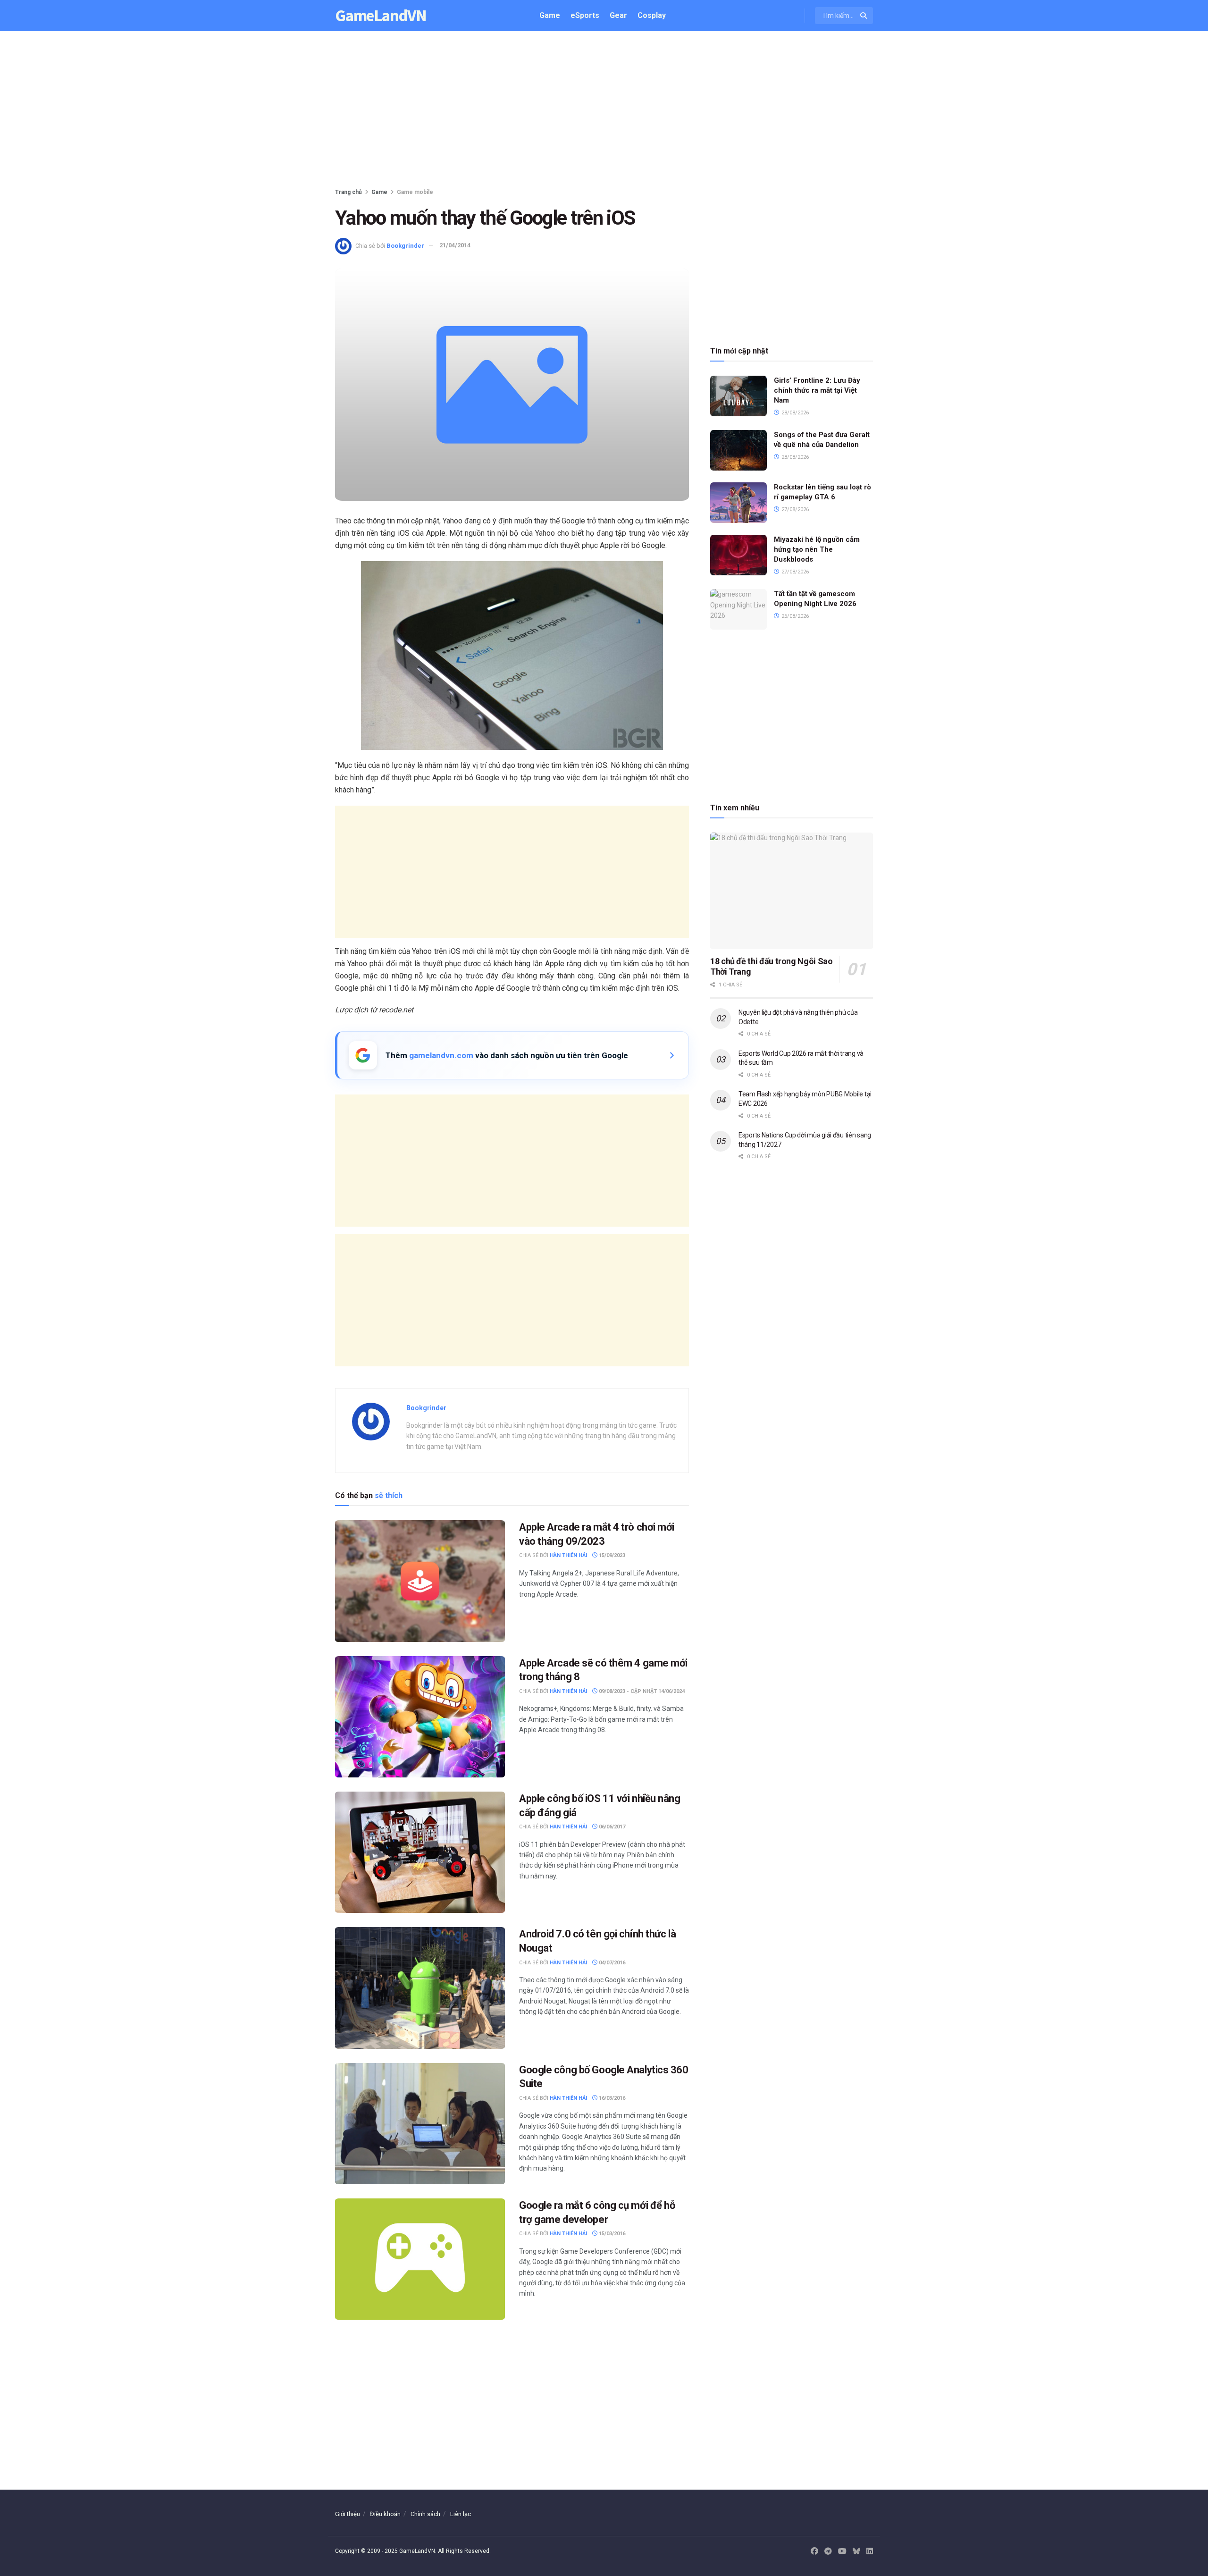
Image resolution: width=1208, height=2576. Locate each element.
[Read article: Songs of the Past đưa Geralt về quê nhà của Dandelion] (738, 450)
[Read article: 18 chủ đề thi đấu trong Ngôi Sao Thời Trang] (792, 891)
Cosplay (652, 15)
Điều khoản (385, 2514)
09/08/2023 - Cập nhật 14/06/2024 (641, 1691)
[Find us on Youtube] (842, 2551)
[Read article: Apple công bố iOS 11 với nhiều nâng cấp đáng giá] (420, 1852)
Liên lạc (461, 2514)
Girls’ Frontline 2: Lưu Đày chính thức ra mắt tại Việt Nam (817, 390)
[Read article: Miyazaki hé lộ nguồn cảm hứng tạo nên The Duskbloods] (738, 555)
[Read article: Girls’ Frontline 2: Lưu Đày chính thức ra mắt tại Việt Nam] (738, 396)
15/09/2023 (611, 1555)
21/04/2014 (455, 245)
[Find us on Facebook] (814, 2551)
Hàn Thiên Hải (568, 1555)
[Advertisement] (604, 111)
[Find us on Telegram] (828, 2551)
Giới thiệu (348, 2514)
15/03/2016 (611, 2234)
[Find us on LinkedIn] (870, 2551)
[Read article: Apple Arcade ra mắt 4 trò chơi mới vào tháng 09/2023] (420, 1581)
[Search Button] (864, 16)
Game (550, 15)
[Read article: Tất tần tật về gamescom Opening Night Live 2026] (738, 609)
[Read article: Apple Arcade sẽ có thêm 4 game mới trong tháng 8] (420, 1717)
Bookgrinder (405, 245)
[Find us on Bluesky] (856, 2552)
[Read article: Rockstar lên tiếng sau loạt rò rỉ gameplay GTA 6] (738, 503)
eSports (585, 15)
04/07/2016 (611, 1963)
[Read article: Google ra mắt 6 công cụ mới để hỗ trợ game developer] (420, 2259)
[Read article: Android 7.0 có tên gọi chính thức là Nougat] (420, 1988)
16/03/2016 (611, 2098)
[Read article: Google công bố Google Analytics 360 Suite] (420, 2124)
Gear (618, 15)
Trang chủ (348, 192)
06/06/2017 (611, 1827)
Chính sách (425, 2514)
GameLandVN (381, 16)
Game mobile (415, 192)
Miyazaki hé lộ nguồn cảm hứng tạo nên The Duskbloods (817, 549)
